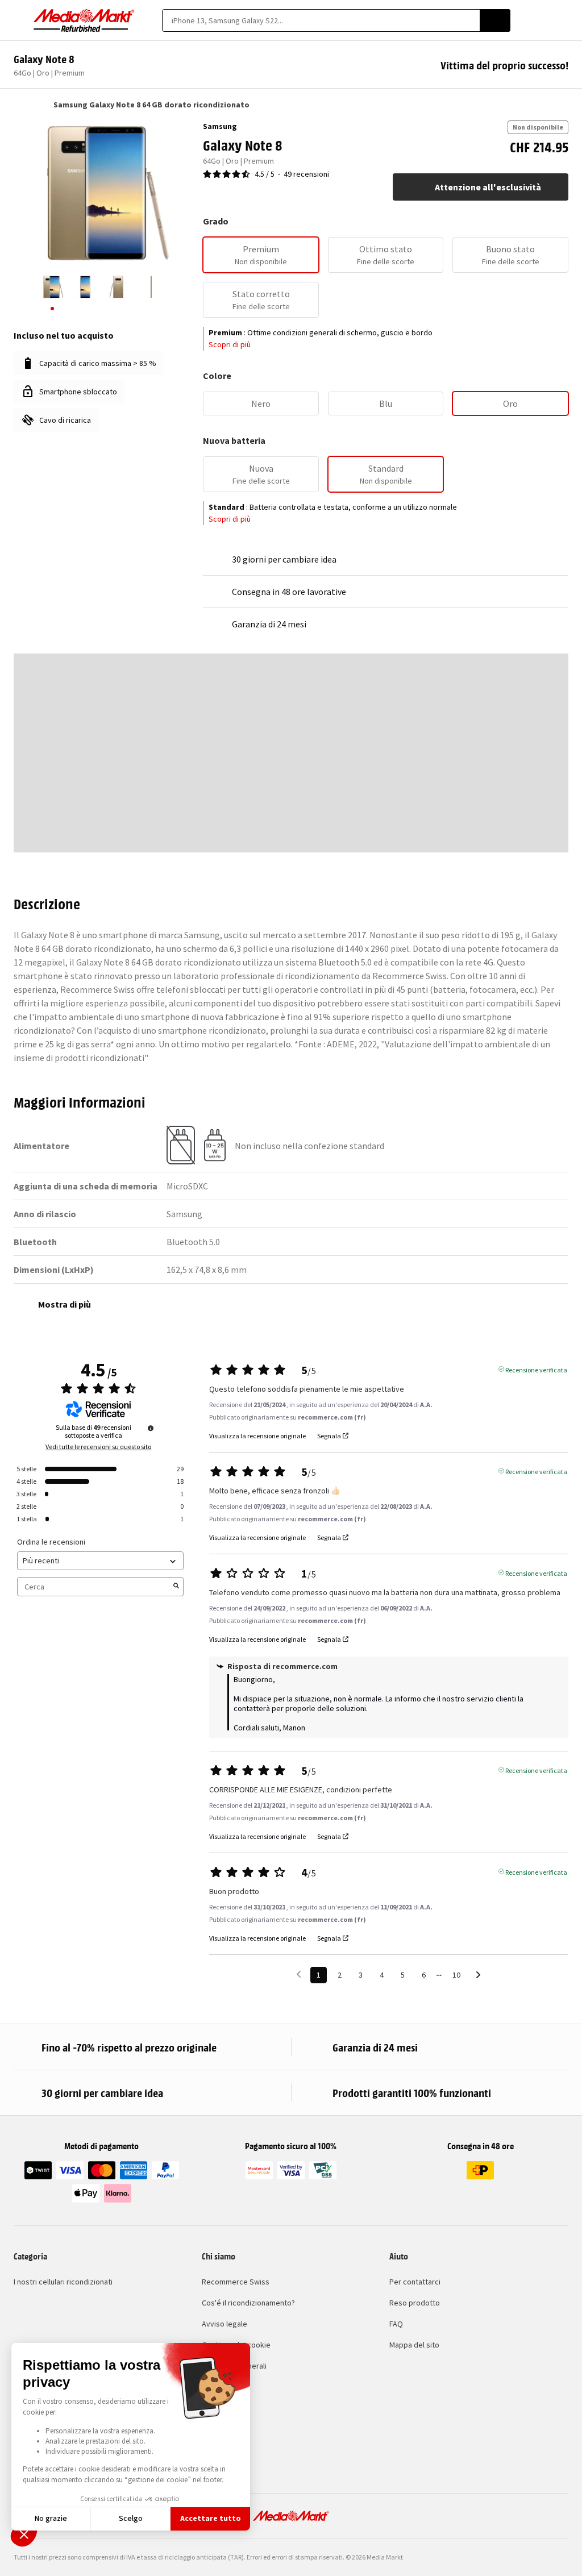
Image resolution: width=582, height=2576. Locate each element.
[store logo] (84, 20)
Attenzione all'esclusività (488, 187)
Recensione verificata (536, 1369)
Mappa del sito (414, 2345)
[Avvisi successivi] (478, 1976)
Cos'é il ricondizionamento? (248, 2303)
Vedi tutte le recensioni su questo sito (98, 1447)
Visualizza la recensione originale (257, 1436)
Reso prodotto (415, 2303)
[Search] (495, 20)
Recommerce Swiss (236, 2282)
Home (19, 105)
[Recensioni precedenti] (299, 1974)
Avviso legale (225, 2324)
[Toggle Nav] (19, 20)
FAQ (396, 2324)
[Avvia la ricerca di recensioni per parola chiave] (176, 1587)
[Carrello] (563, 20)
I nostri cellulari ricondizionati (63, 2282)
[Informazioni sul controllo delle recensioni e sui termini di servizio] (151, 1428)
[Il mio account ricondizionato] (543, 20)
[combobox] (321, 20)
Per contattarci (415, 2282)
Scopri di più (230, 344)
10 (456, 1975)
